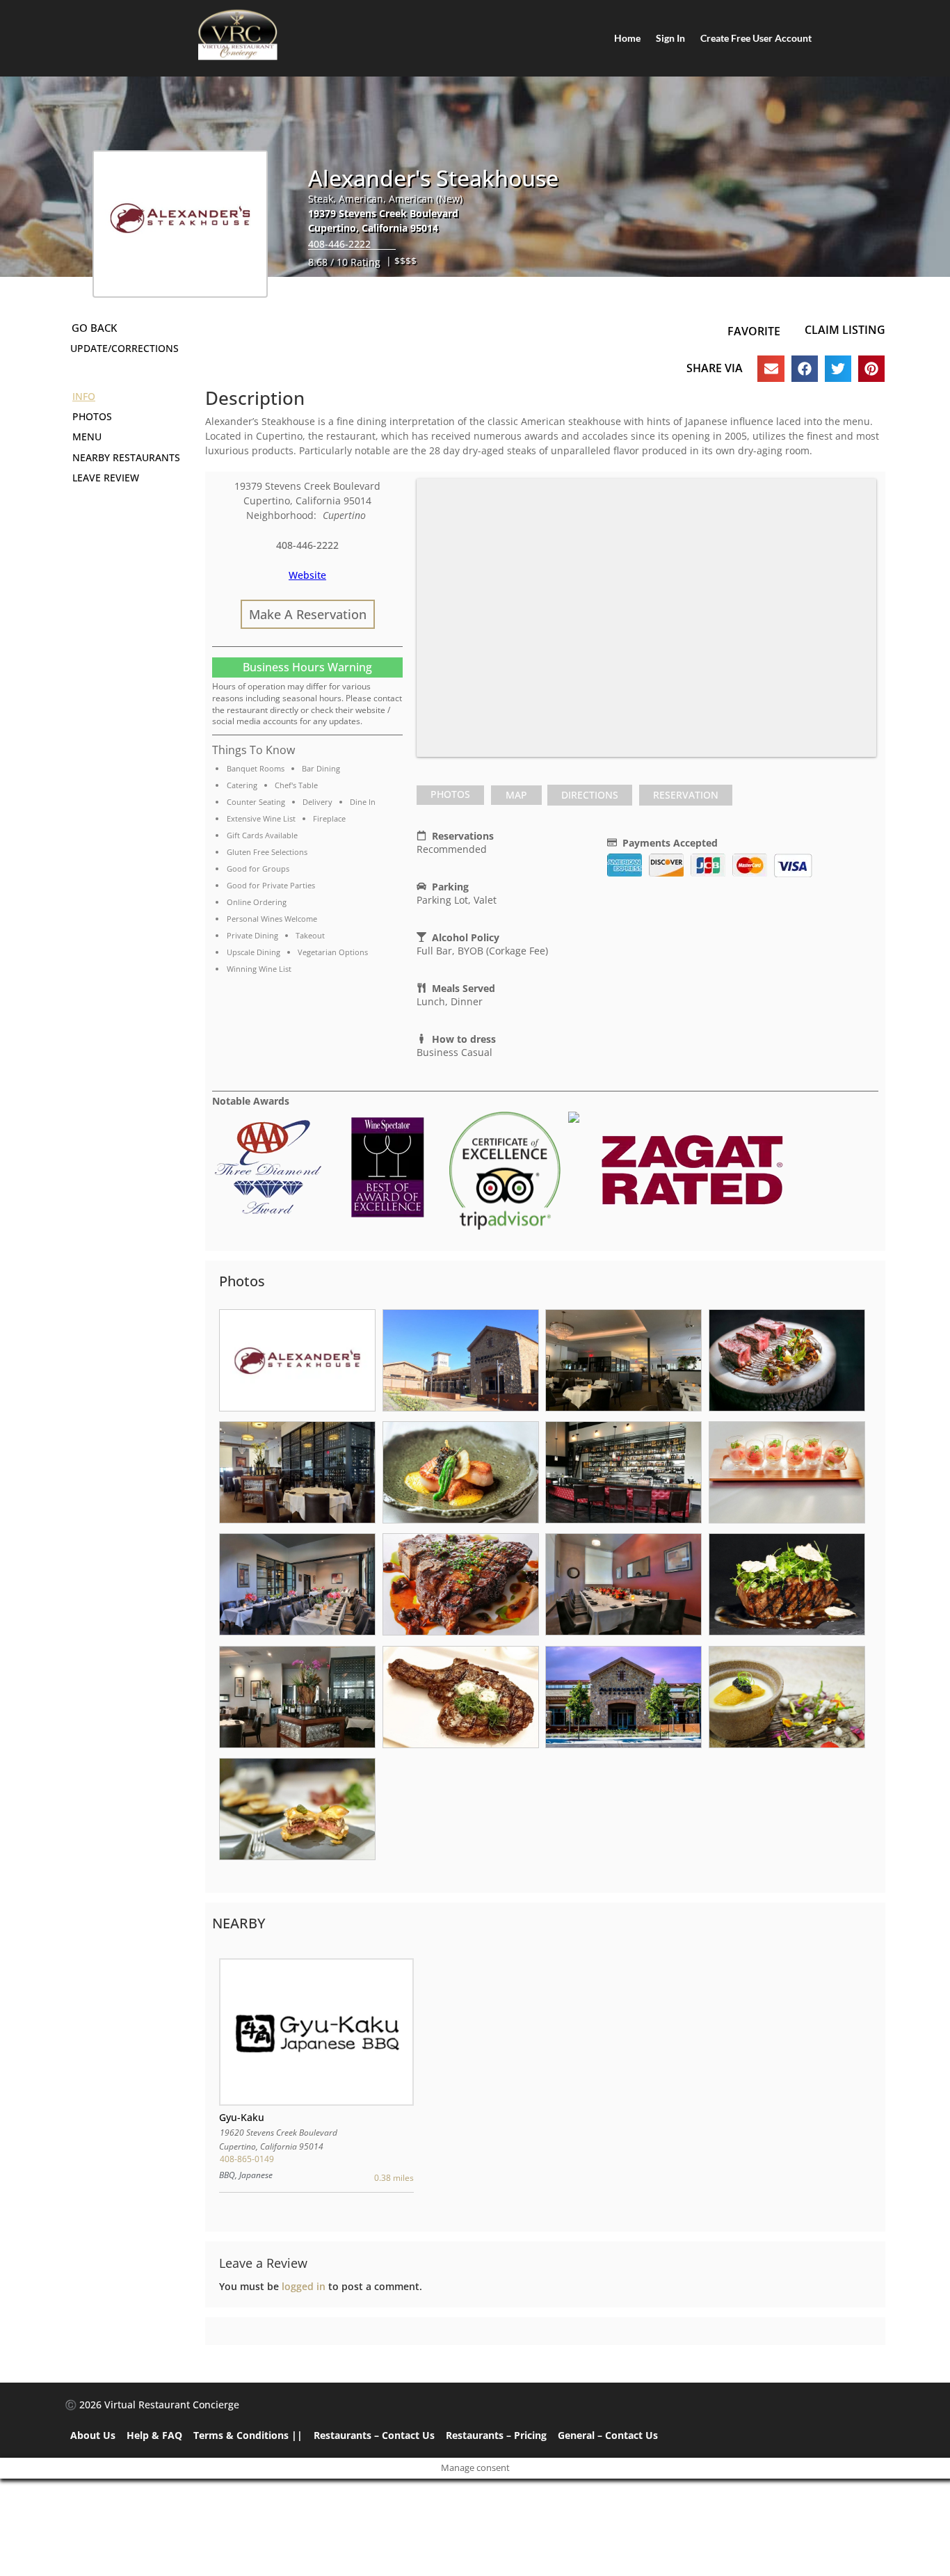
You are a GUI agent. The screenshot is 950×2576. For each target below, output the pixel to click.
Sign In (670, 38)
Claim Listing (845, 330)
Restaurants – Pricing (496, 2435)
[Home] (238, 35)
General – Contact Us (608, 2435)
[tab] (450, 795)
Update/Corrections (124, 348)
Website (307, 575)
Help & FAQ (154, 2435)
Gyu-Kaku (242, 2117)
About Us (93, 2435)
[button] (771, 369)
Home (627, 38)
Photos (450, 794)
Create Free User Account (756, 38)
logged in (304, 2286)
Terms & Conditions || (248, 2435)
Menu (87, 437)
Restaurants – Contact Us (374, 2435)
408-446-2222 (339, 244)
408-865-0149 (247, 2159)
